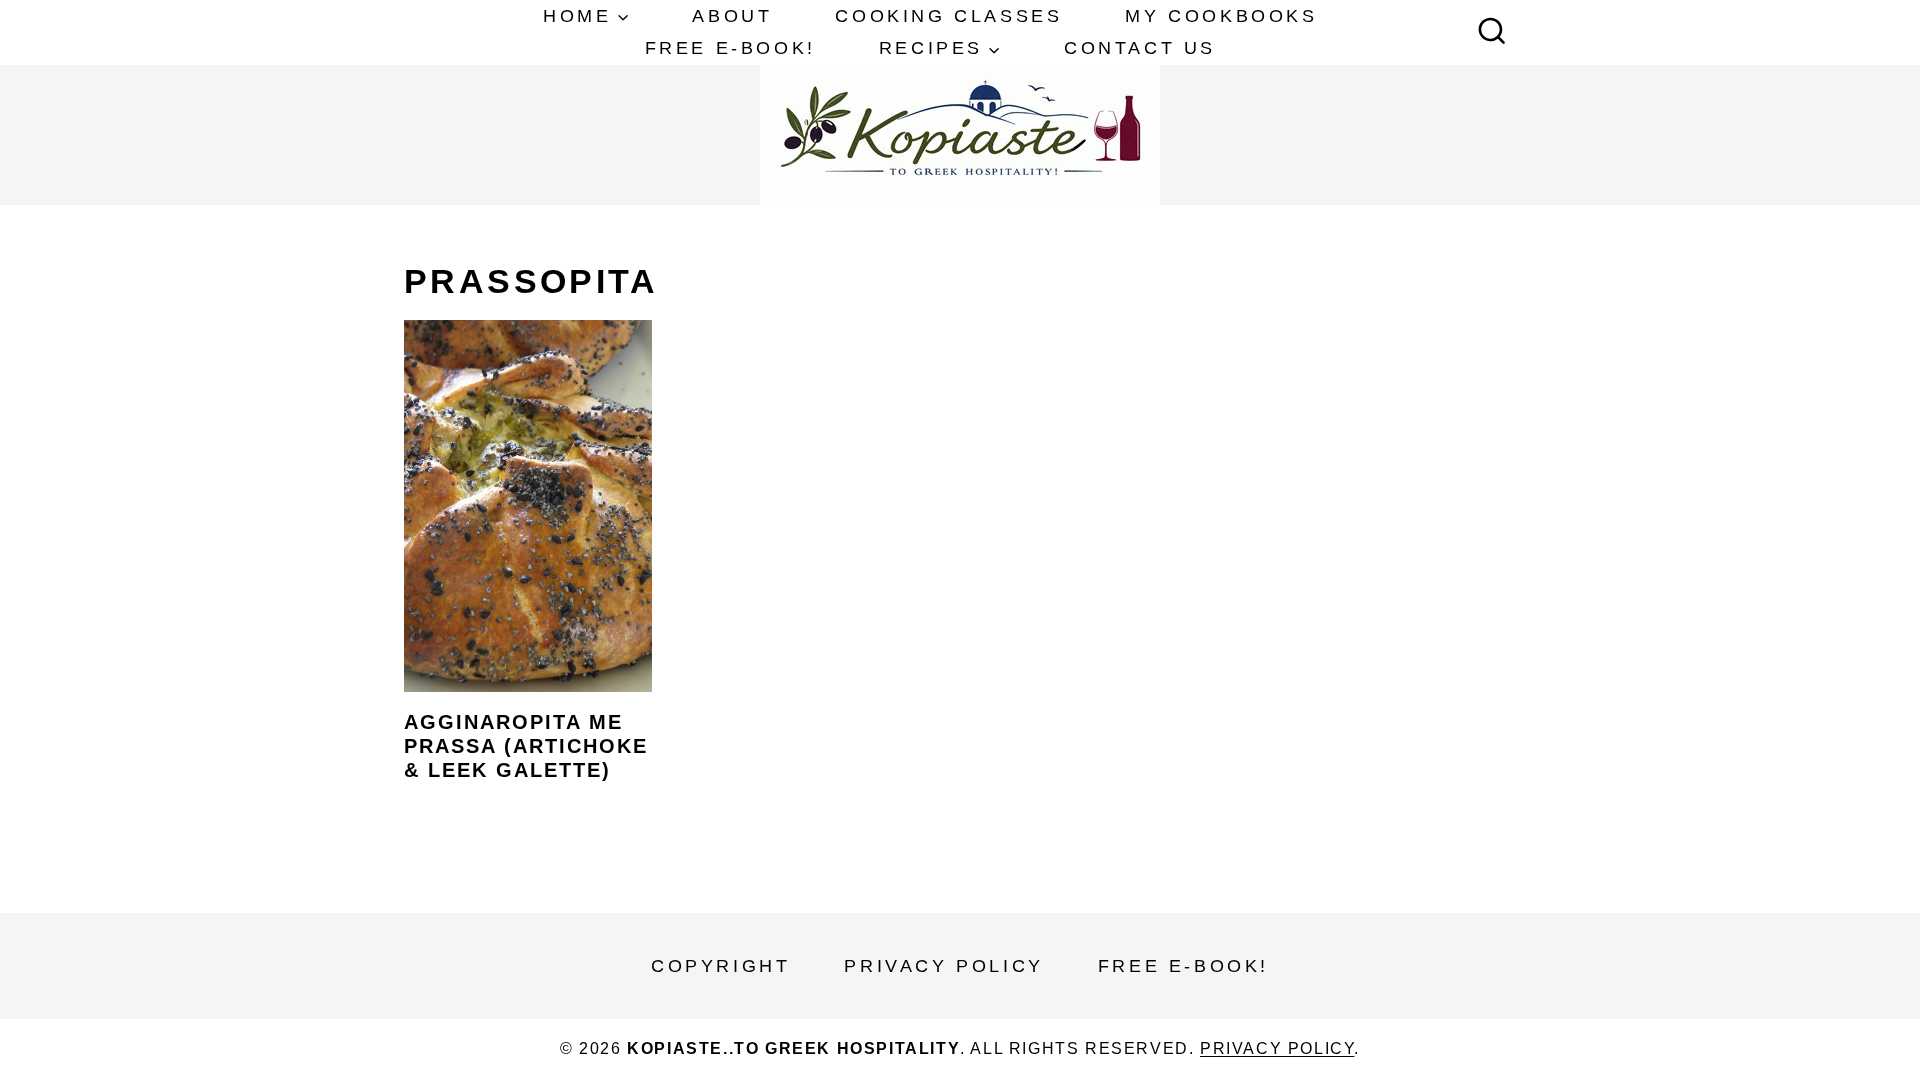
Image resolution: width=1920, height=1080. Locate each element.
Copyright (720, 966)
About (732, 16)
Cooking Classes (948, 16)
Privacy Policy (943, 966)
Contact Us (1140, 48)
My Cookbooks (1221, 16)
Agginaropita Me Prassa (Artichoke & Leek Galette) (526, 746)
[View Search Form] (1492, 33)
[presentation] (528, 506)
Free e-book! (730, 48)
